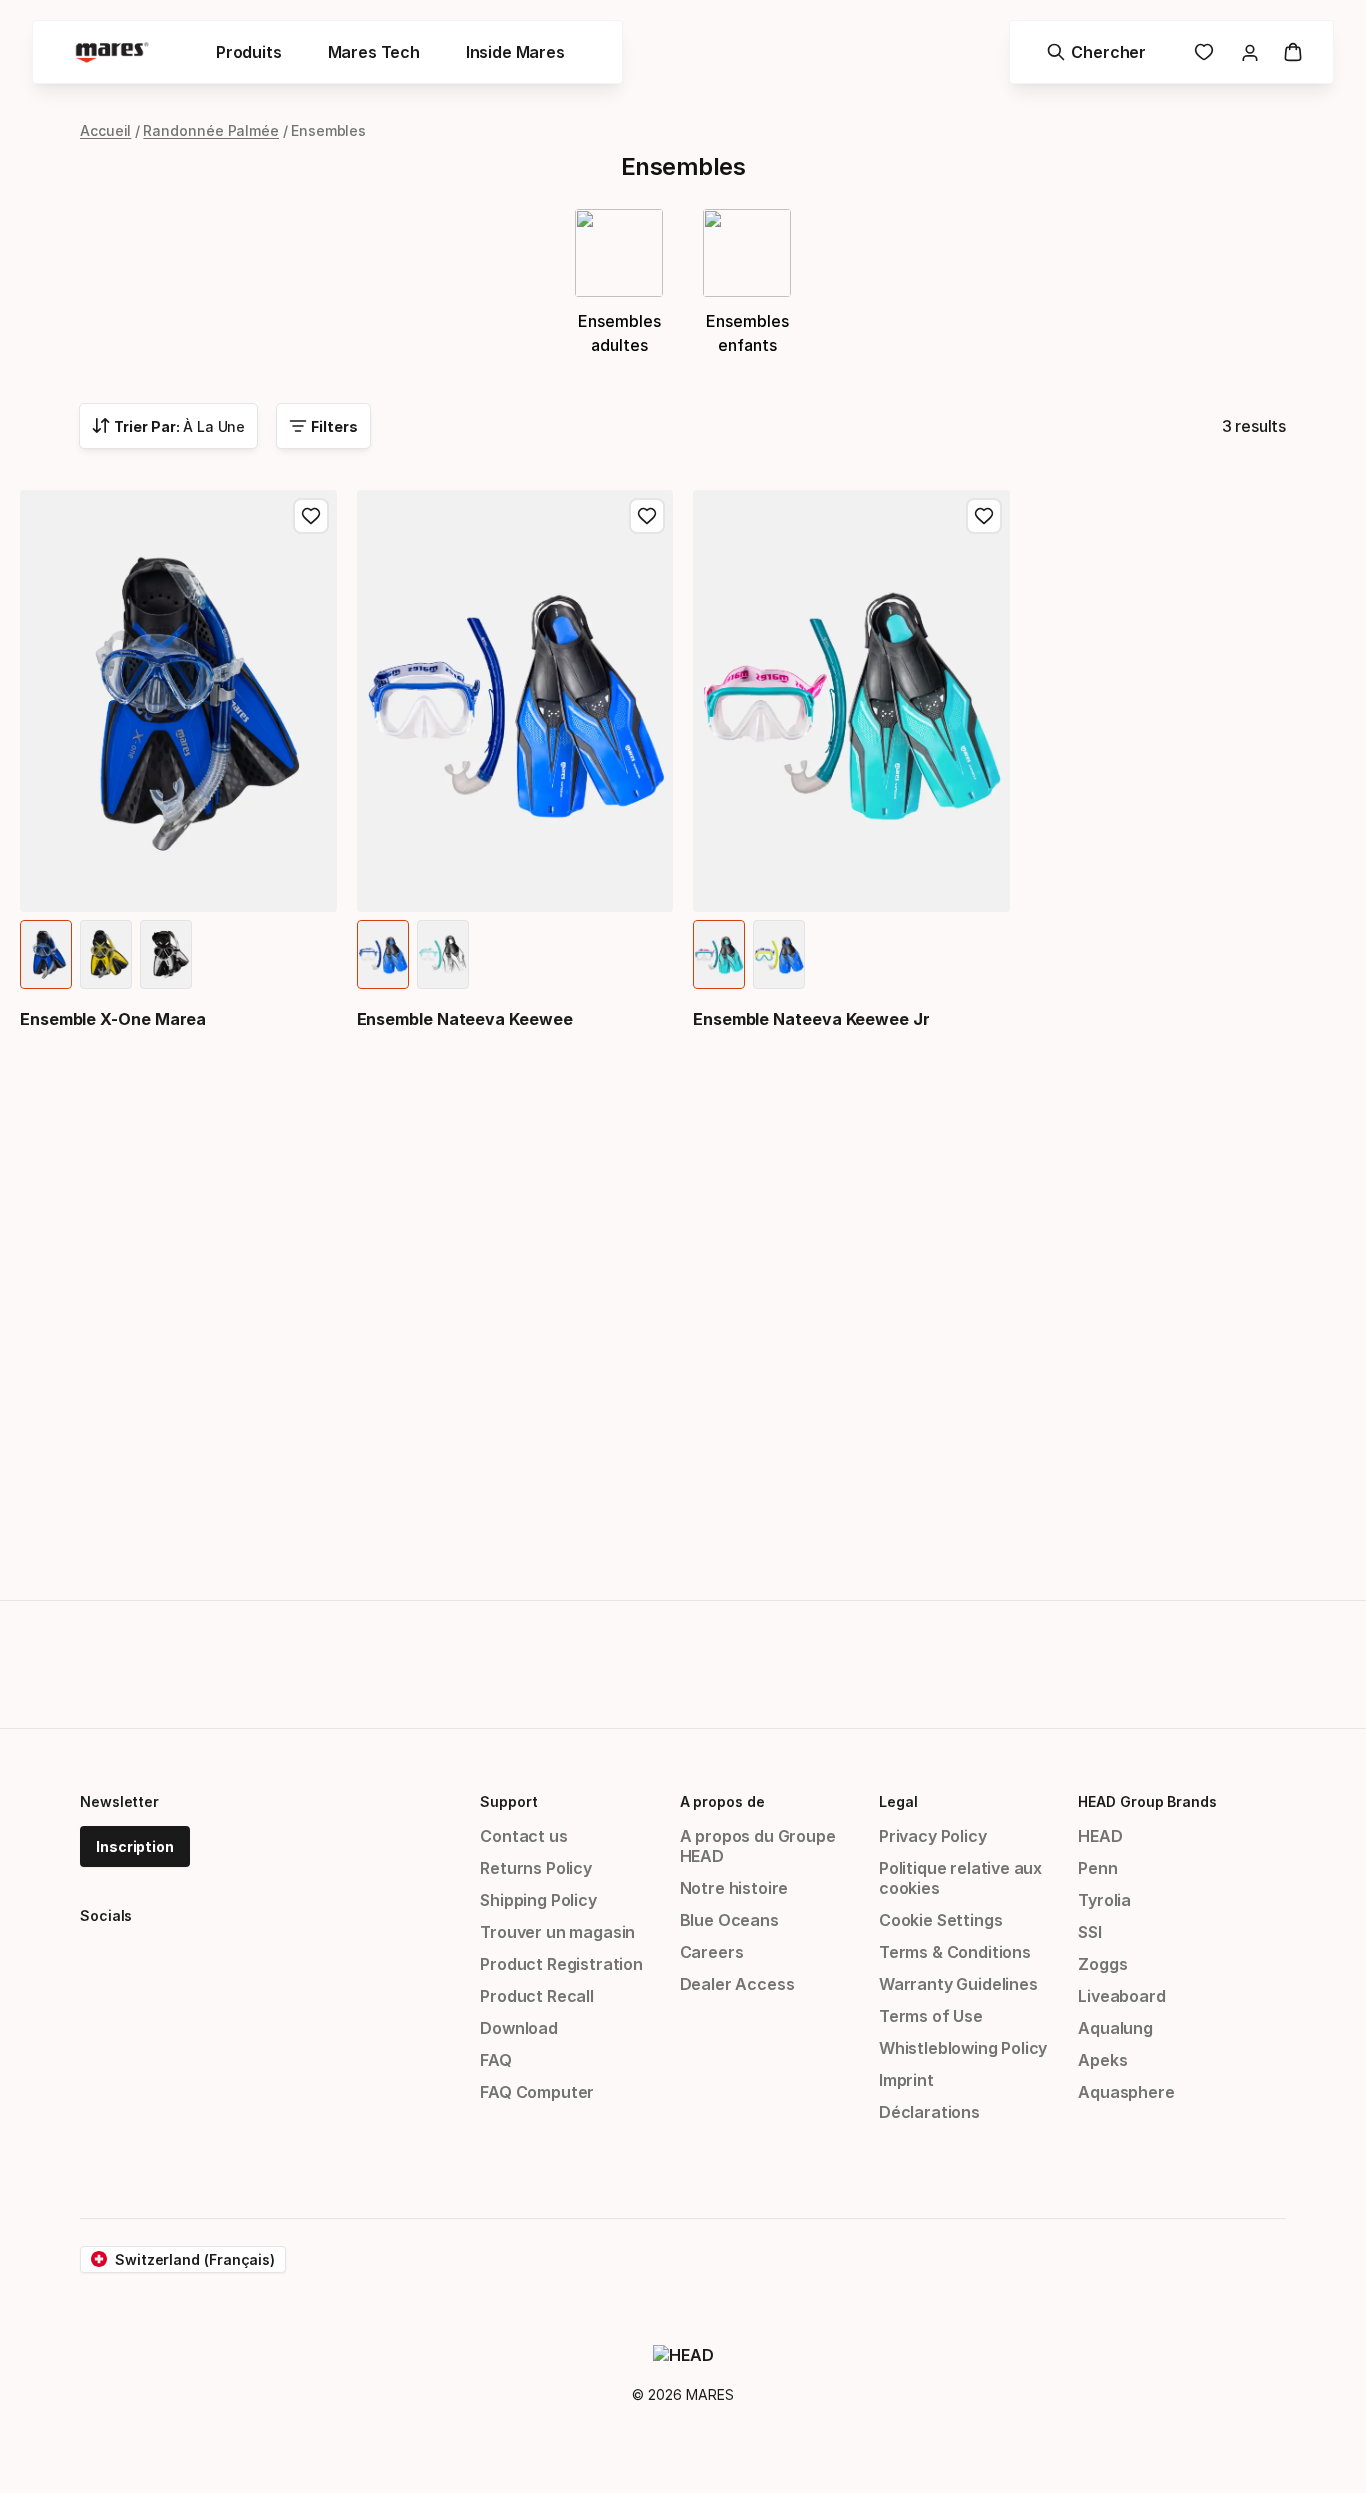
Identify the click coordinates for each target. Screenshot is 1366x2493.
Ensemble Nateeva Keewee (465, 1019)
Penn (1097, 1868)
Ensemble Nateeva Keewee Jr (811, 1019)
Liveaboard (1121, 1996)
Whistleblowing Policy (963, 2048)
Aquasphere (1126, 2092)
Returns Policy (536, 1868)
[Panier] (1293, 52)
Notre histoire (734, 1888)
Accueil (105, 130)
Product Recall (537, 1996)
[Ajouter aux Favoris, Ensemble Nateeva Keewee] (647, 516)
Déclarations (929, 2112)
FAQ (495, 2060)
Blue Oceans (729, 1920)
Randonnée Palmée (211, 130)
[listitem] (46, 954)
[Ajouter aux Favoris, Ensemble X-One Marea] (311, 516)
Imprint (906, 2080)
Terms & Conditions (955, 1952)
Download (519, 2028)
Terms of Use (931, 2016)
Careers (712, 1952)
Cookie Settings (940, 1920)
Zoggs (1102, 1964)
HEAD (1100, 1836)
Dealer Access (737, 1984)
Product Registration (561, 1964)
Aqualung (1115, 2028)
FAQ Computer (537, 2092)
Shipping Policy (538, 1900)
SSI (1089, 1932)
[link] (1204, 52)
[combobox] (168, 426)
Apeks (1102, 2060)
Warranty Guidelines (958, 1984)
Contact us (523, 1836)
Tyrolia (1104, 1900)
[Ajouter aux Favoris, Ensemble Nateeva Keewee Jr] (984, 516)
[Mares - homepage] (112, 52)
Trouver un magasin (557, 1932)
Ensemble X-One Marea (113, 1019)
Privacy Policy (933, 1836)
